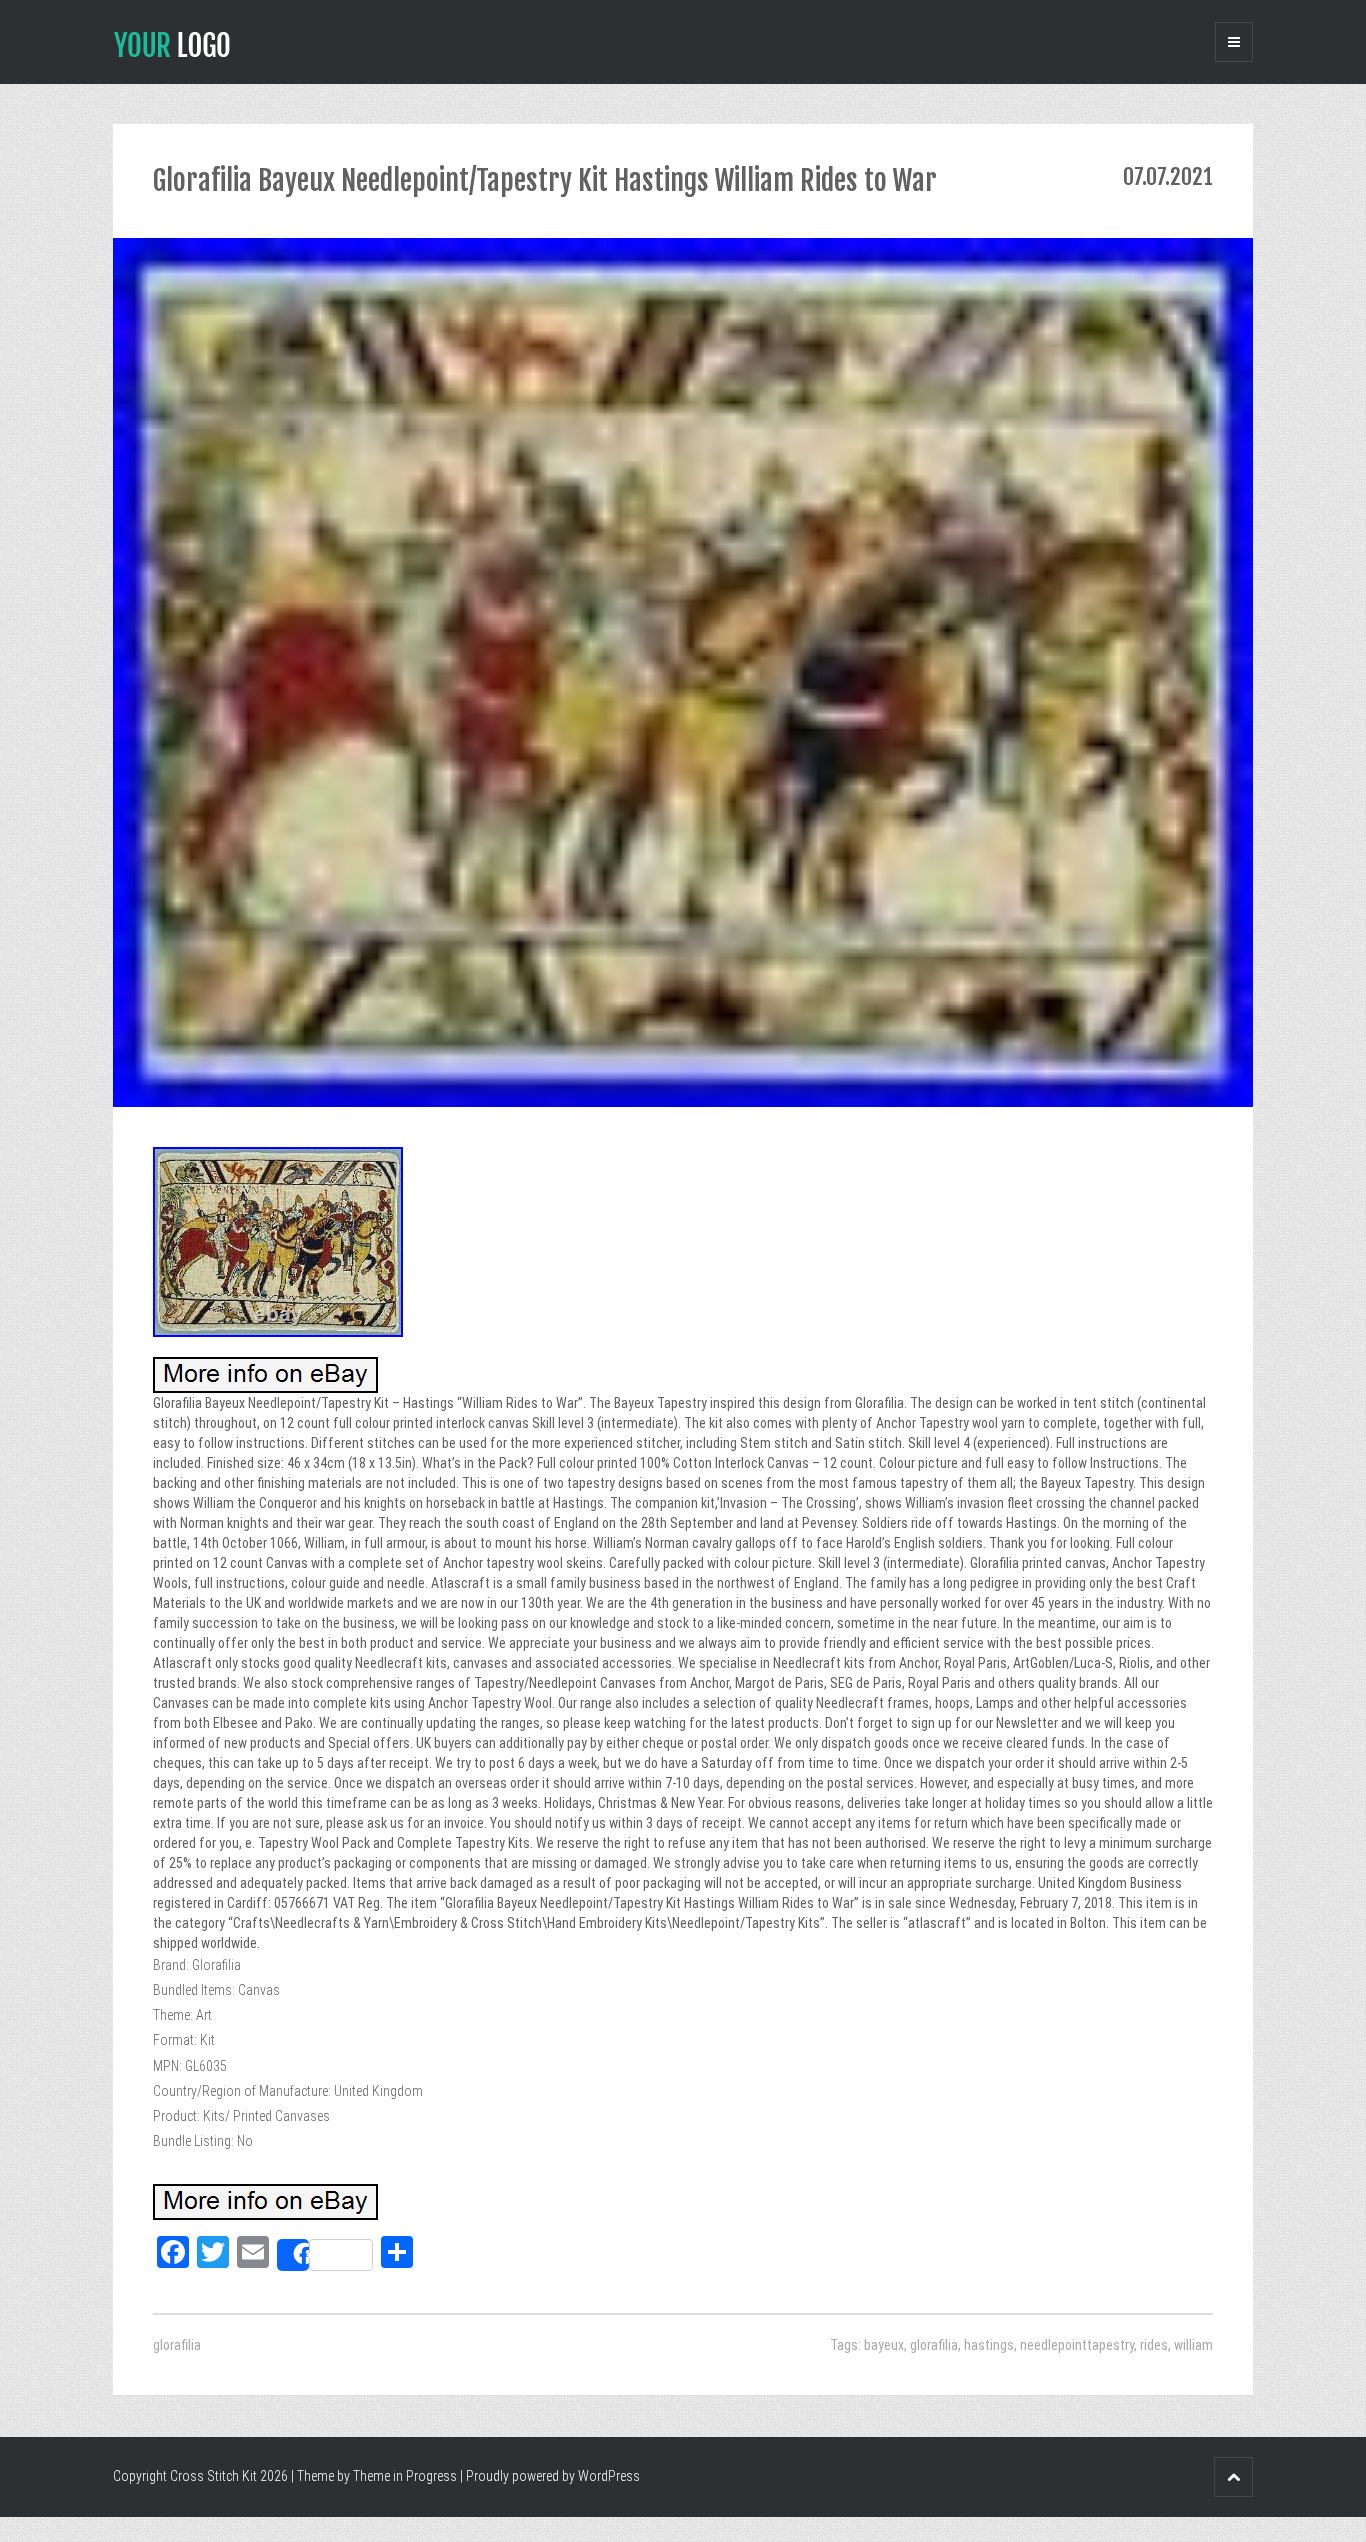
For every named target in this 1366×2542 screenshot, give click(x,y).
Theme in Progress (405, 2476)
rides (1154, 2345)
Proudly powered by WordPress (553, 2476)
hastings (989, 2345)
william (1193, 2345)
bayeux (884, 2345)
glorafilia (177, 2345)
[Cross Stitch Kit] (172, 43)
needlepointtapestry (1077, 2345)
